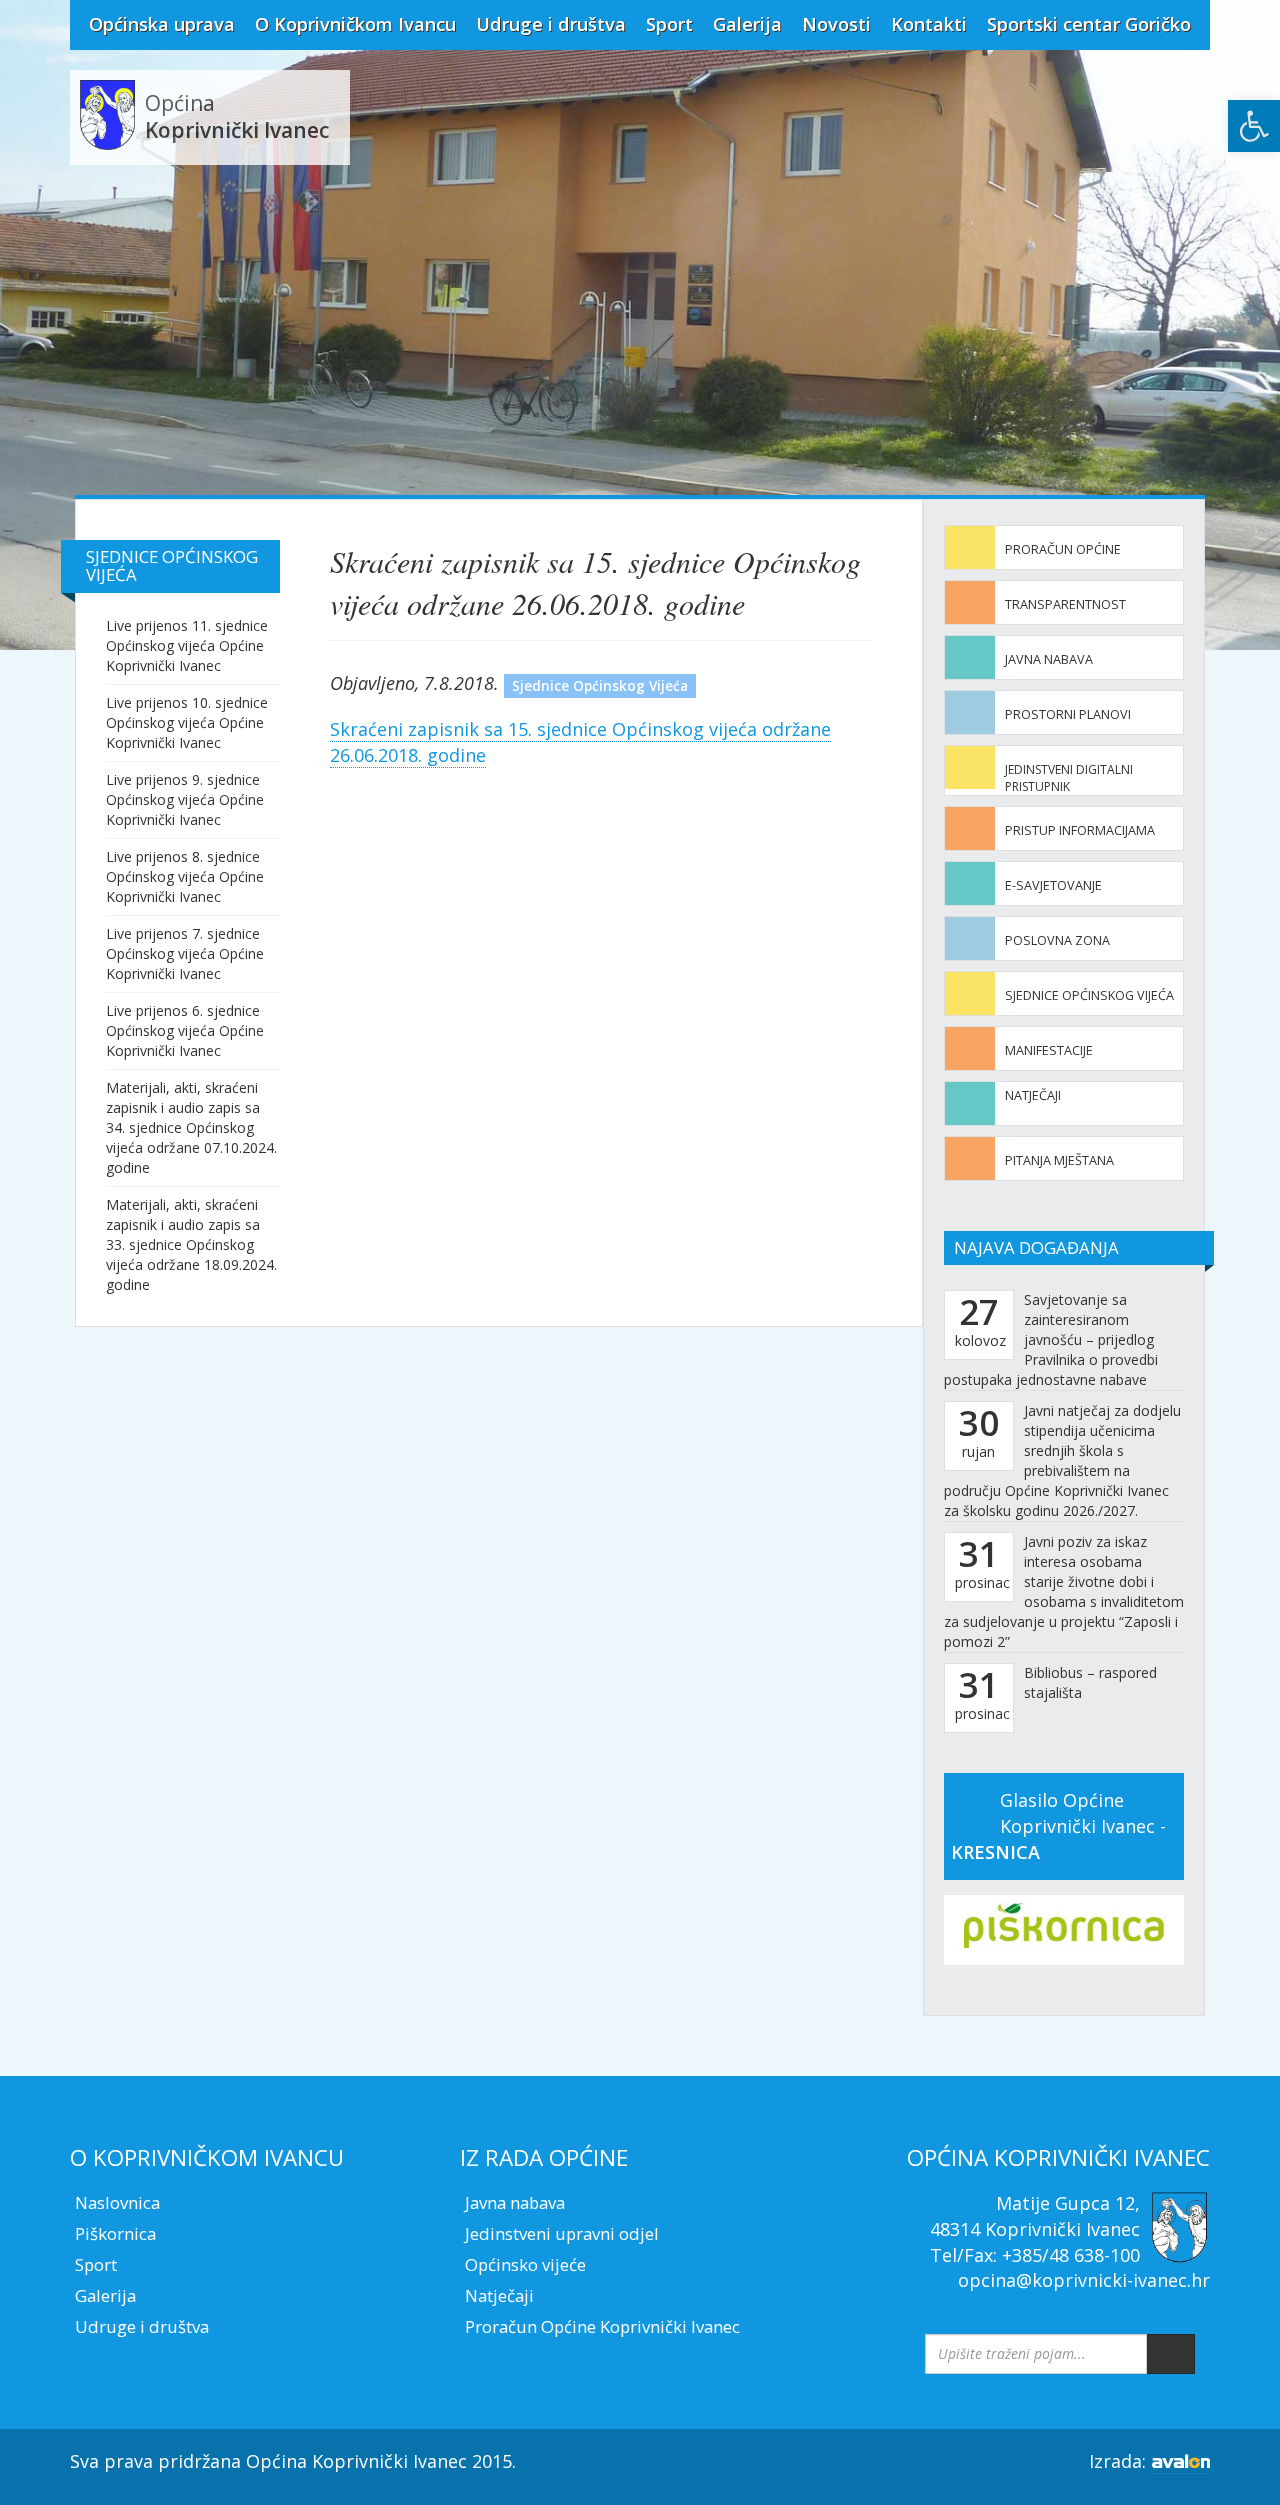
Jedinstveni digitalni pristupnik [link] (1069, 778)
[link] (1254, 126)
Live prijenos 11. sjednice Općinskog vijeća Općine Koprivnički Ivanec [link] (187, 645)
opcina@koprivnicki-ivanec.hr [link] (1084, 2280)
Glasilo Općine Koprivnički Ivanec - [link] (1058, 1825)
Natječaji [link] (1033, 1095)
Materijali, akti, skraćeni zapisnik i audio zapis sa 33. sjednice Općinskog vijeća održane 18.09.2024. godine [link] (191, 1244)
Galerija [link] (747, 24)
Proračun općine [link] (1063, 549)
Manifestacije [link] (1049, 1050)
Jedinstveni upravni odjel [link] (562, 2233)
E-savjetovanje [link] (1053, 885)
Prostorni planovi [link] (1068, 714)
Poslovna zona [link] (1057, 940)
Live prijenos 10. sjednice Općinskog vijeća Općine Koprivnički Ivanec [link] (187, 722)
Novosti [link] (836, 24)
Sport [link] (669, 24)
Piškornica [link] (115, 2233)
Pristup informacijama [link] (1080, 830)
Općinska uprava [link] (162, 24)
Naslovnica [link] (117, 2202)
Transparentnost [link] (1065, 604)
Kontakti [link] (929, 24)
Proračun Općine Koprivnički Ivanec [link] (602, 2326)
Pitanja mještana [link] (1059, 1160)
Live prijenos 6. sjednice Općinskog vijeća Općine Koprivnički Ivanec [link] (185, 1030)
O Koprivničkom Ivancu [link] (355, 24)
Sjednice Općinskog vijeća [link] (1089, 995)
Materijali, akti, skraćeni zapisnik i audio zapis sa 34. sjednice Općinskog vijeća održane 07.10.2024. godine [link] (191, 1127)
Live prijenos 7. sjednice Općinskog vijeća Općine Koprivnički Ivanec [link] (185, 953)
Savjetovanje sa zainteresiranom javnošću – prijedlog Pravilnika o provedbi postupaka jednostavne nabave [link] (1051, 1339)
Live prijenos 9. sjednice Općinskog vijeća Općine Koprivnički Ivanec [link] (185, 799)
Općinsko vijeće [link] (525, 2264)
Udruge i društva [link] (551, 24)
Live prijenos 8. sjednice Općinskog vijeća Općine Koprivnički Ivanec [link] (185, 876)
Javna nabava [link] (1049, 659)
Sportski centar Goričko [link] (1089, 24)
